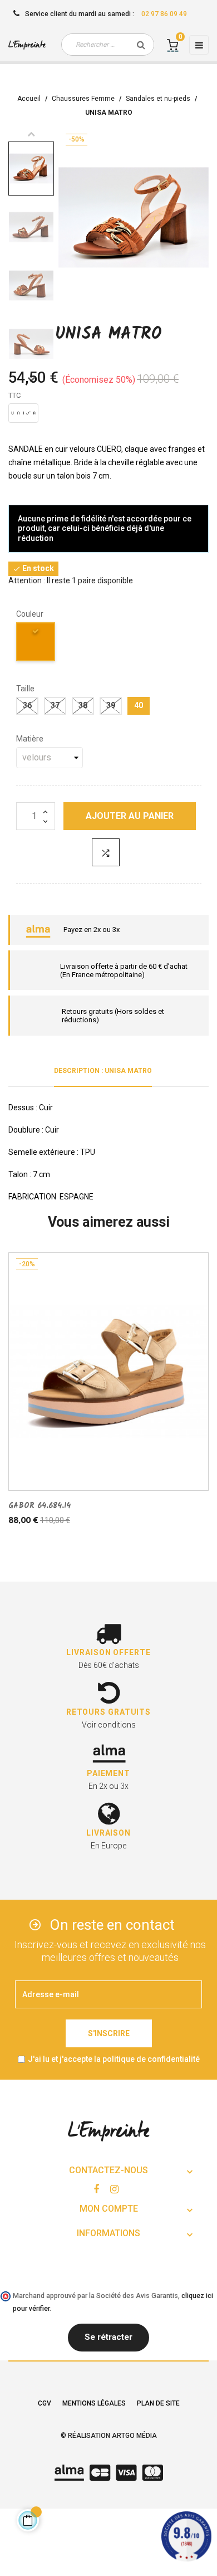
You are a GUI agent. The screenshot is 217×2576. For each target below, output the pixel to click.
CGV (45, 2403)
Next (31, 379)
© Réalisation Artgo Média (109, 2436)
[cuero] (36, 644)
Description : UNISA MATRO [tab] (103, 1071)
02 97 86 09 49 (164, 14)
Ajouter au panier (130, 816)
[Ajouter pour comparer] (106, 852)
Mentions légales (94, 2403)
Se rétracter (108, 2337)
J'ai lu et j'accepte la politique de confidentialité (114, 2059)
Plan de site (158, 2403)
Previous (31, 134)
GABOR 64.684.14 (40, 1506)
